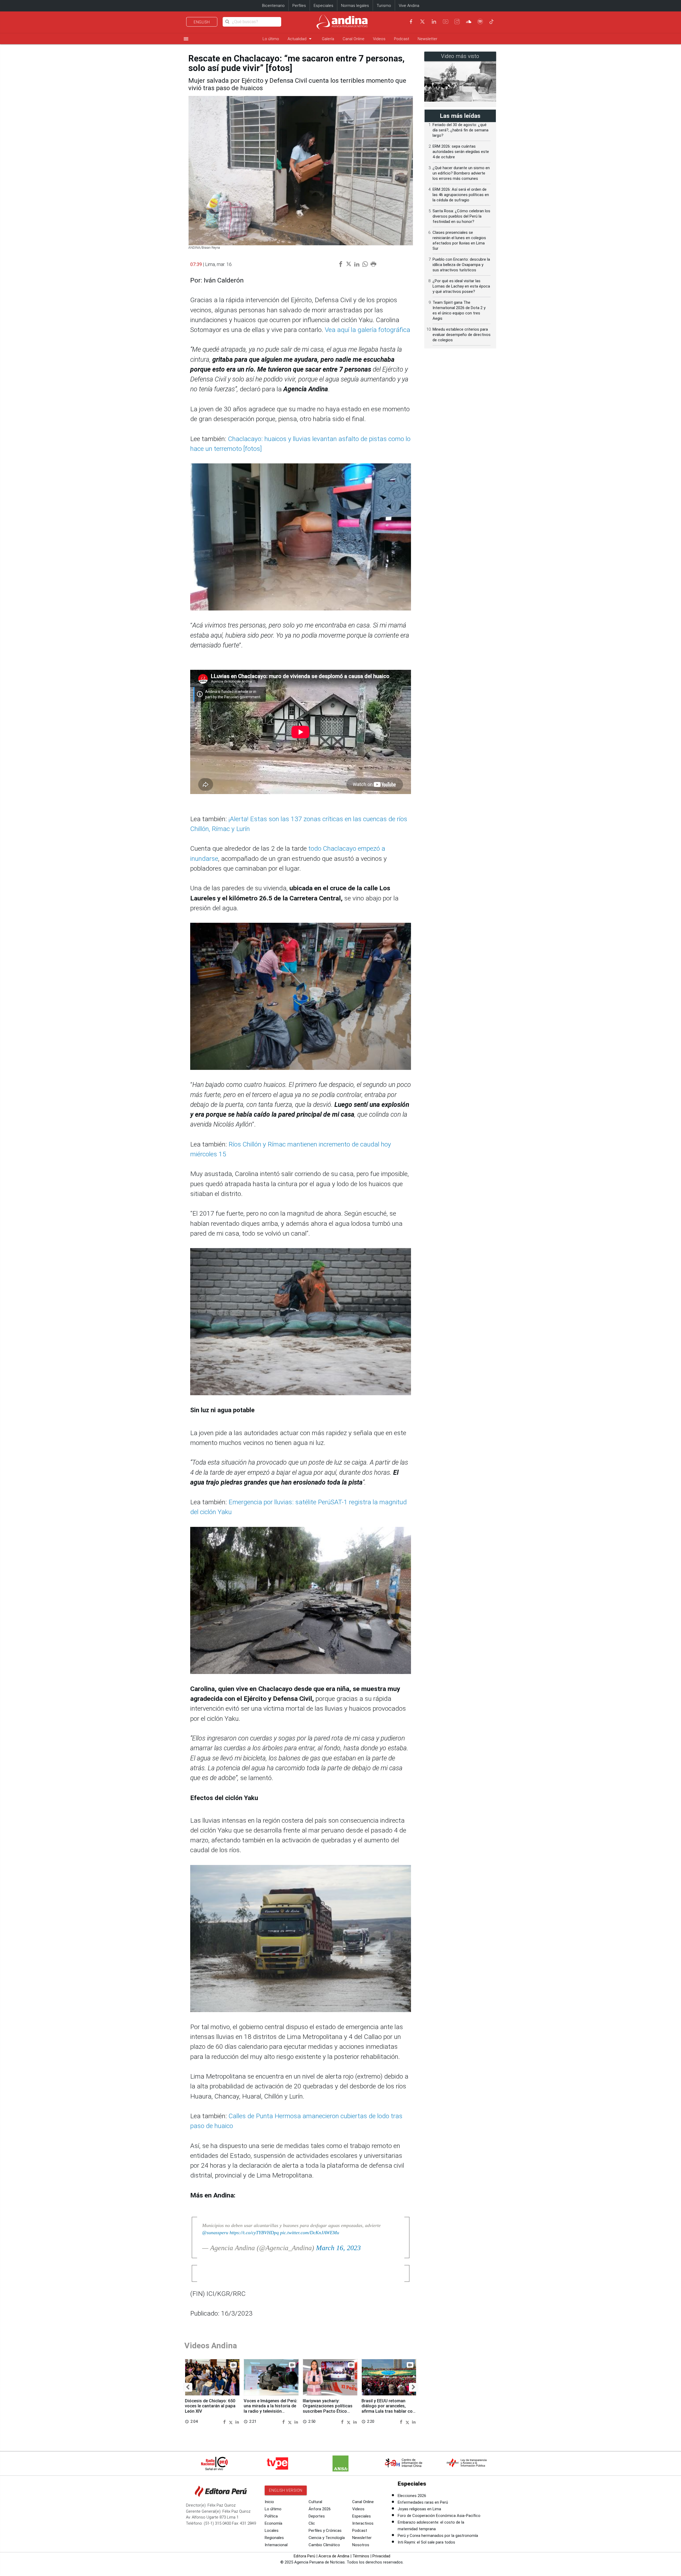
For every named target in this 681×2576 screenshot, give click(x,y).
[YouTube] (446, 22)
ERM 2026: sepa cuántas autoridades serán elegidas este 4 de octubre (461, 152)
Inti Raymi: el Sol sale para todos (426, 2542)
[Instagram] (457, 22)
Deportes (317, 2516)
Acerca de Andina (334, 2556)
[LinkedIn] (434, 22)
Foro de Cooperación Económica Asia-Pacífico (439, 2516)
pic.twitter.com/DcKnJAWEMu (310, 2233)
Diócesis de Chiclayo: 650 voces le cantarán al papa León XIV (210, 2406)
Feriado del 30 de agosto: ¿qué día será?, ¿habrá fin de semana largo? (460, 130)
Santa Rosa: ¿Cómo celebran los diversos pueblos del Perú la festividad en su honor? (461, 216)
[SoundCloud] (469, 22)
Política (271, 2516)
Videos (379, 39)
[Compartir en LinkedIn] (237, 2422)
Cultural (315, 2502)
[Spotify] (480, 22)
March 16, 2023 (338, 2248)
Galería (328, 39)
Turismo (384, 6)
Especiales (323, 6)
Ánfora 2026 (320, 2509)
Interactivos (363, 2523)
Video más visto (460, 56)
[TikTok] (492, 22)
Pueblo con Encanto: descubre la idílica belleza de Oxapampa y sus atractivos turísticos (461, 265)
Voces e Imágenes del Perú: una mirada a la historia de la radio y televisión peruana (271, 2409)
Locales (272, 2531)
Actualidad (300, 39)
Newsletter (427, 39)
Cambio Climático (324, 2545)
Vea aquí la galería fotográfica (368, 330)
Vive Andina (409, 6)
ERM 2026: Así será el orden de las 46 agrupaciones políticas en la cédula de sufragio (461, 195)
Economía (273, 2523)
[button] (188, 2387)
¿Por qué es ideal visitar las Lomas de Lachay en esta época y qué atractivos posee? (461, 286)
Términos (361, 2556)
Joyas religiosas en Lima (419, 2509)
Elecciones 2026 (412, 2496)
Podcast (402, 39)
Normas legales (355, 6)
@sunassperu (215, 2233)
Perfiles (299, 6)
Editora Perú (304, 2556)
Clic (312, 2523)
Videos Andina (211, 2346)
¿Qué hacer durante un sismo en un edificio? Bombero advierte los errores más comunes (461, 173)
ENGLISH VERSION (286, 2490)
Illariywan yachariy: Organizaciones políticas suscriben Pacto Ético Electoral (328, 2409)
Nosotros (361, 2545)
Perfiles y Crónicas (325, 2531)
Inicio (269, 2502)
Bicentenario (273, 6)
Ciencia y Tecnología (327, 2538)
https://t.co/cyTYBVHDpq (254, 2233)
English (202, 22)
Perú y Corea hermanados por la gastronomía (438, 2536)
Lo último (271, 39)
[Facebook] (411, 22)
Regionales (274, 2538)
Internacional (276, 2545)
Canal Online (354, 39)
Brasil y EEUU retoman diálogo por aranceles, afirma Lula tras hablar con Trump (388, 2409)
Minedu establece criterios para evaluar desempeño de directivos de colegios (462, 335)
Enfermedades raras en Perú (423, 2502)
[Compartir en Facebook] (225, 2422)
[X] (422, 22)
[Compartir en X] (232, 2422)
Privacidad (381, 2556)
